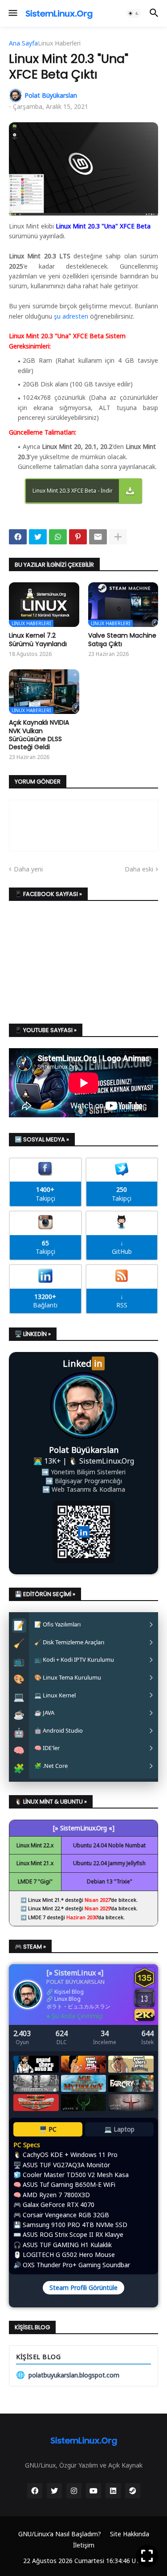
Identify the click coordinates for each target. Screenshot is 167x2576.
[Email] (98, 537)
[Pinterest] (78, 537)
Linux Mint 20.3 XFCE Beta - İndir (73, 491)
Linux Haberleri (59, 43)
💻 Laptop (119, 2129)
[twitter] (54, 2491)
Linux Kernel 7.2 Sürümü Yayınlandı (38, 639)
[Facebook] (18, 537)
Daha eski (139, 869)
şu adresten (71, 316)
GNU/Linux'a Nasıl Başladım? (60, 2534)
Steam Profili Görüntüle (83, 2288)
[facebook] (35, 2491)
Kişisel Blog (69, 1992)
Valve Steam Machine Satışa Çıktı (122, 639)
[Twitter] (38, 537)
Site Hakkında (130, 2534)
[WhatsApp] (58, 537)
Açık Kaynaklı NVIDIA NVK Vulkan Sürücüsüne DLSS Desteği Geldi (39, 735)
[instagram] (74, 2491)
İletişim (84, 2545)
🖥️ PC (48, 2129)
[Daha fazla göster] (118, 537)
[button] (12, 13)
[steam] (133, 2491)
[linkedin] (113, 2491)
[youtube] (94, 2491)
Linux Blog (67, 1999)
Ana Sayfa (23, 43)
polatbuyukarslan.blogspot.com (68, 2375)
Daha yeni (28, 869)
